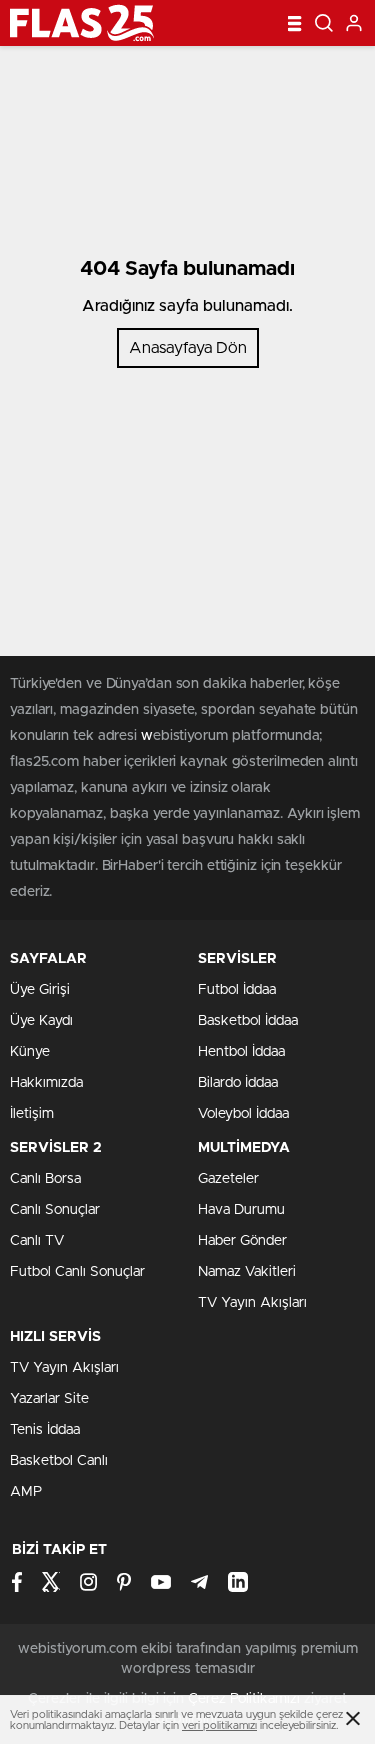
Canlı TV (37, 1241)
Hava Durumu (241, 1210)
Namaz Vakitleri (247, 1272)
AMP (26, 1492)
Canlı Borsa (45, 1179)
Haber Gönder (242, 1241)
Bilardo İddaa (238, 1083)
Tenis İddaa (45, 1430)
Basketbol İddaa (248, 1021)
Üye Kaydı (41, 1021)
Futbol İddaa (237, 990)
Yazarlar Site (49, 1399)
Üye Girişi (40, 990)
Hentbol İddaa (241, 1052)
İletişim (32, 1114)
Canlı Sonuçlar (55, 1210)
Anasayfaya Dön (188, 348)
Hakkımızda (46, 1083)
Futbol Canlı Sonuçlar (77, 1272)
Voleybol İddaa (243, 1114)
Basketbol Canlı (59, 1461)
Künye (30, 1052)
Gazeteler (228, 1179)
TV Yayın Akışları (252, 1303)
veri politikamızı (219, 1725)
